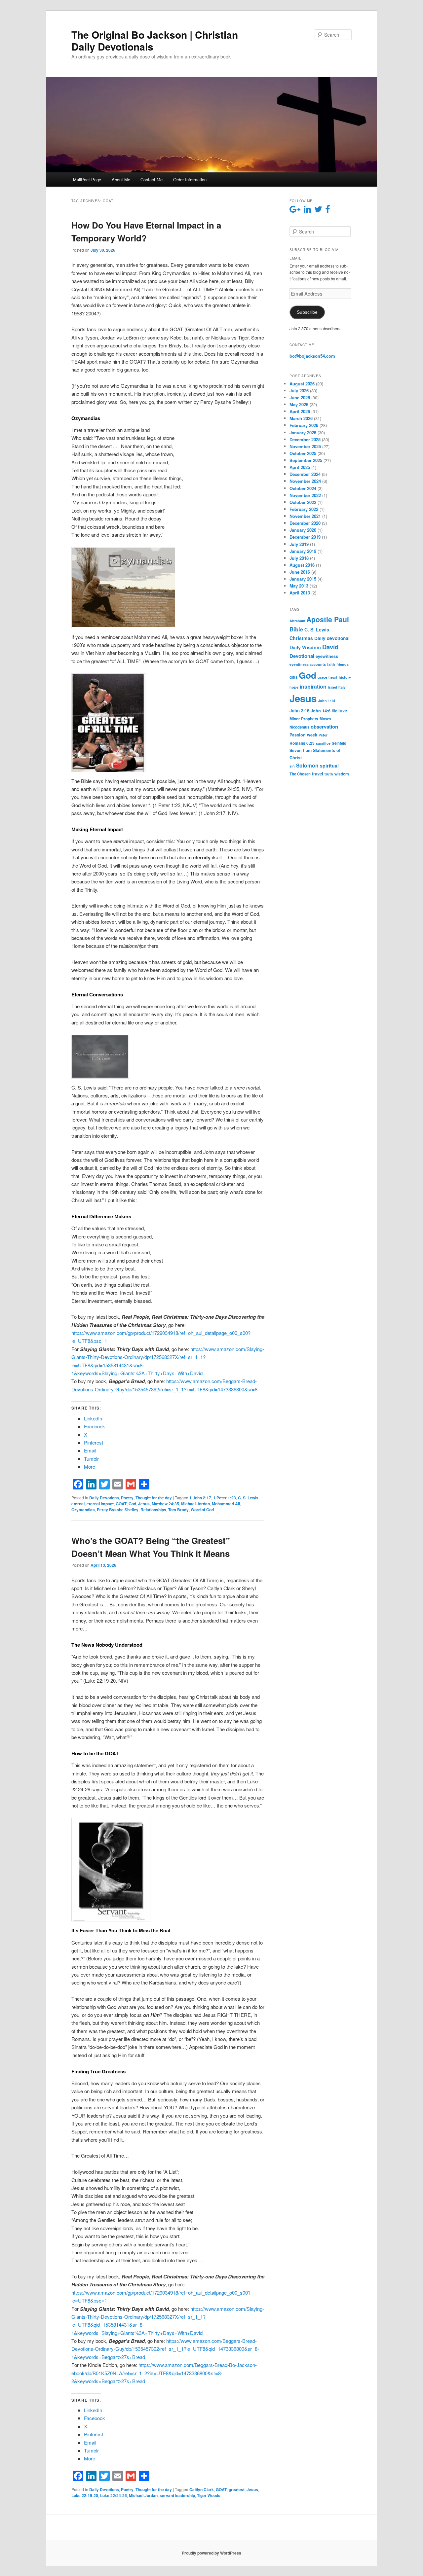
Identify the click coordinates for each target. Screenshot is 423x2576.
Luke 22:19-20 (85, 2495)
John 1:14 (327, 701)
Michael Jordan (195, 1504)
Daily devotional (332, 638)
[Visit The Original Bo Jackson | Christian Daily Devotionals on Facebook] (328, 211)
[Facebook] (78, 1484)
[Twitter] (104, 1484)
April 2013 (300, 593)
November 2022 (305, 495)
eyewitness (327, 656)
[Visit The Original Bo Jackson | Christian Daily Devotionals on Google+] (295, 211)
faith (331, 664)
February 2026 (304, 425)
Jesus (144, 1504)
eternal (78, 1504)
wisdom (342, 774)
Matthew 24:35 (165, 1504)
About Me (121, 179)
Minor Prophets (304, 719)
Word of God (202, 1510)
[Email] (118, 1484)
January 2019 (303, 551)
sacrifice (323, 743)
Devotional (302, 656)
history (345, 677)
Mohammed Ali (226, 1504)
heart (333, 677)
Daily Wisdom (305, 647)
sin (292, 766)
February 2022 (304, 509)
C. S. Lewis (248, 1498)
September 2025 (306, 460)
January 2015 (303, 579)
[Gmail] (131, 1484)
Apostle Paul (328, 619)
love (343, 711)
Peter (323, 735)
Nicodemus (299, 727)
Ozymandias (83, 1510)
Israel (332, 687)
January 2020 (303, 530)
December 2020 (305, 523)
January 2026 (303, 432)
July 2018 (299, 558)
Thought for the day (154, 1498)
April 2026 (300, 411)
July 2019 (299, 544)
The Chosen (300, 774)
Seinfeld (339, 743)
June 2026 (300, 397)
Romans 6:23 (302, 743)
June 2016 (300, 572)
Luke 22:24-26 (114, 2495)
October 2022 (303, 502)
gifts (293, 677)
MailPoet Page (87, 179)
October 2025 (303, 453)
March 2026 (301, 418)
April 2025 (300, 467)
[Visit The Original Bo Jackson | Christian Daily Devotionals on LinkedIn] (307, 211)
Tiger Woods (209, 2495)
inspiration (313, 686)
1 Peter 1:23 (225, 1498)
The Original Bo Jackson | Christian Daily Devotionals (155, 40)
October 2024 (303, 488)
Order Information (190, 179)
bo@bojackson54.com (312, 356)
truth (329, 774)
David (330, 647)
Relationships (153, 1510)
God (132, 1504)
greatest (237, 2489)
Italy (342, 687)
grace (322, 677)
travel (318, 774)
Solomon (307, 765)
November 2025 (305, 446)
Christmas (301, 638)
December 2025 (305, 439)
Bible (296, 629)
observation (324, 727)
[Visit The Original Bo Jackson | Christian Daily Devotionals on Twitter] (318, 211)
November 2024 (305, 481)
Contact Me (152, 179)
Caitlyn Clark (202, 2489)
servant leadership (177, 2495)
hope (294, 687)
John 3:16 (299, 711)
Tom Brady (178, 1510)
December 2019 (305, 537)
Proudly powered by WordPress (211, 2553)
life (334, 711)
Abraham (297, 621)
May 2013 (299, 586)
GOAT (121, 1504)
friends (343, 664)
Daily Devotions (104, 1498)
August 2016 (302, 565)
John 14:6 (321, 711)
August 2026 (302, 384)
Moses (325, 719)
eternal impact (100, 1504)
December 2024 (305, 474)
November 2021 (305, 516)
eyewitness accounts (308, 664)
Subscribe (307, 312)
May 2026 (299, 404)
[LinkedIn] (91, 1484)
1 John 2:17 (200, 1498)
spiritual (329, 766)
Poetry (127, 1498)
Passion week (303, 735)
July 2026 (299, 391)
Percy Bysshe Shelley (118, 1510)
